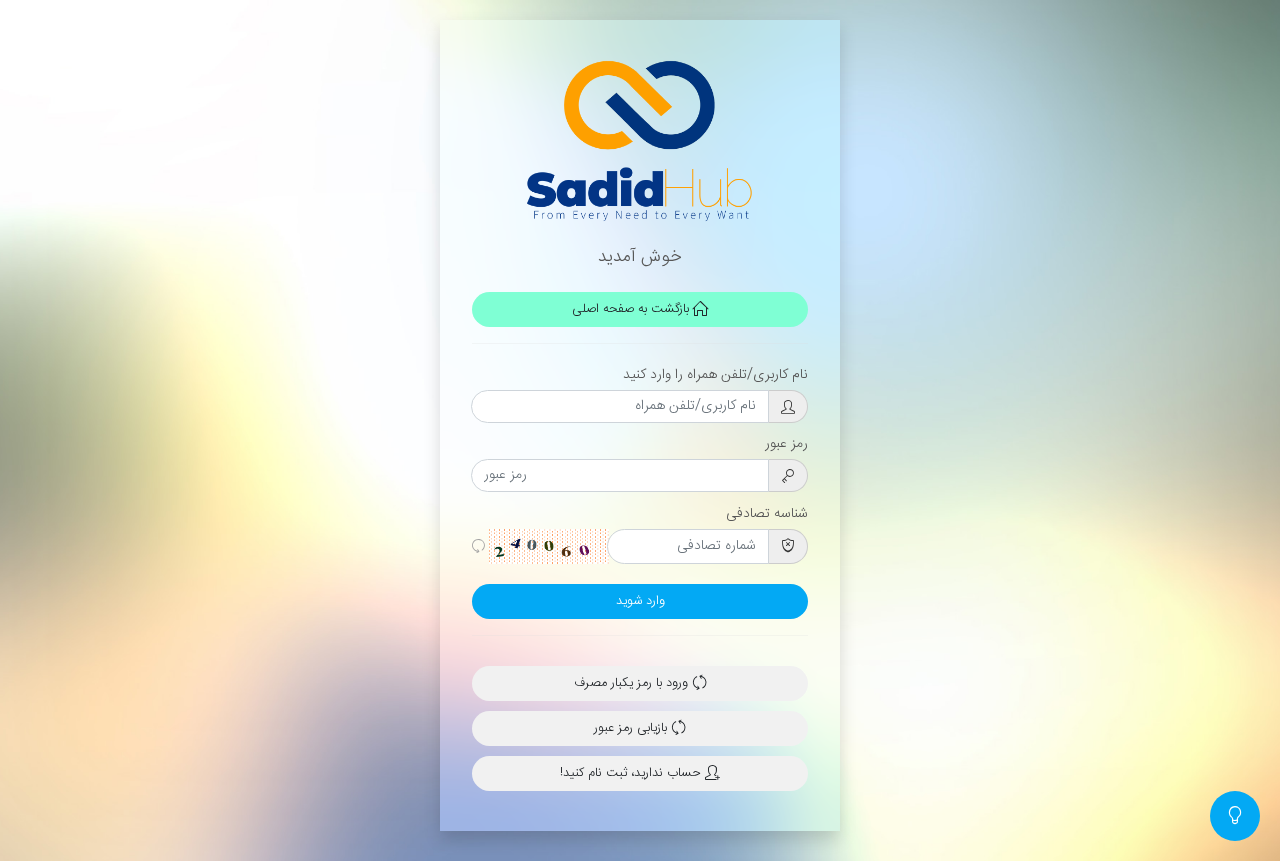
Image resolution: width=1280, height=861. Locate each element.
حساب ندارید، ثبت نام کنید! (632, 773)
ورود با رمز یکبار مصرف (633, 683)
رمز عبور (786, 444)
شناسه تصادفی (767, 514)
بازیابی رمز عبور (632, 728)
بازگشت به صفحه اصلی (632, 309)
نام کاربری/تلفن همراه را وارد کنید (715, 375)
